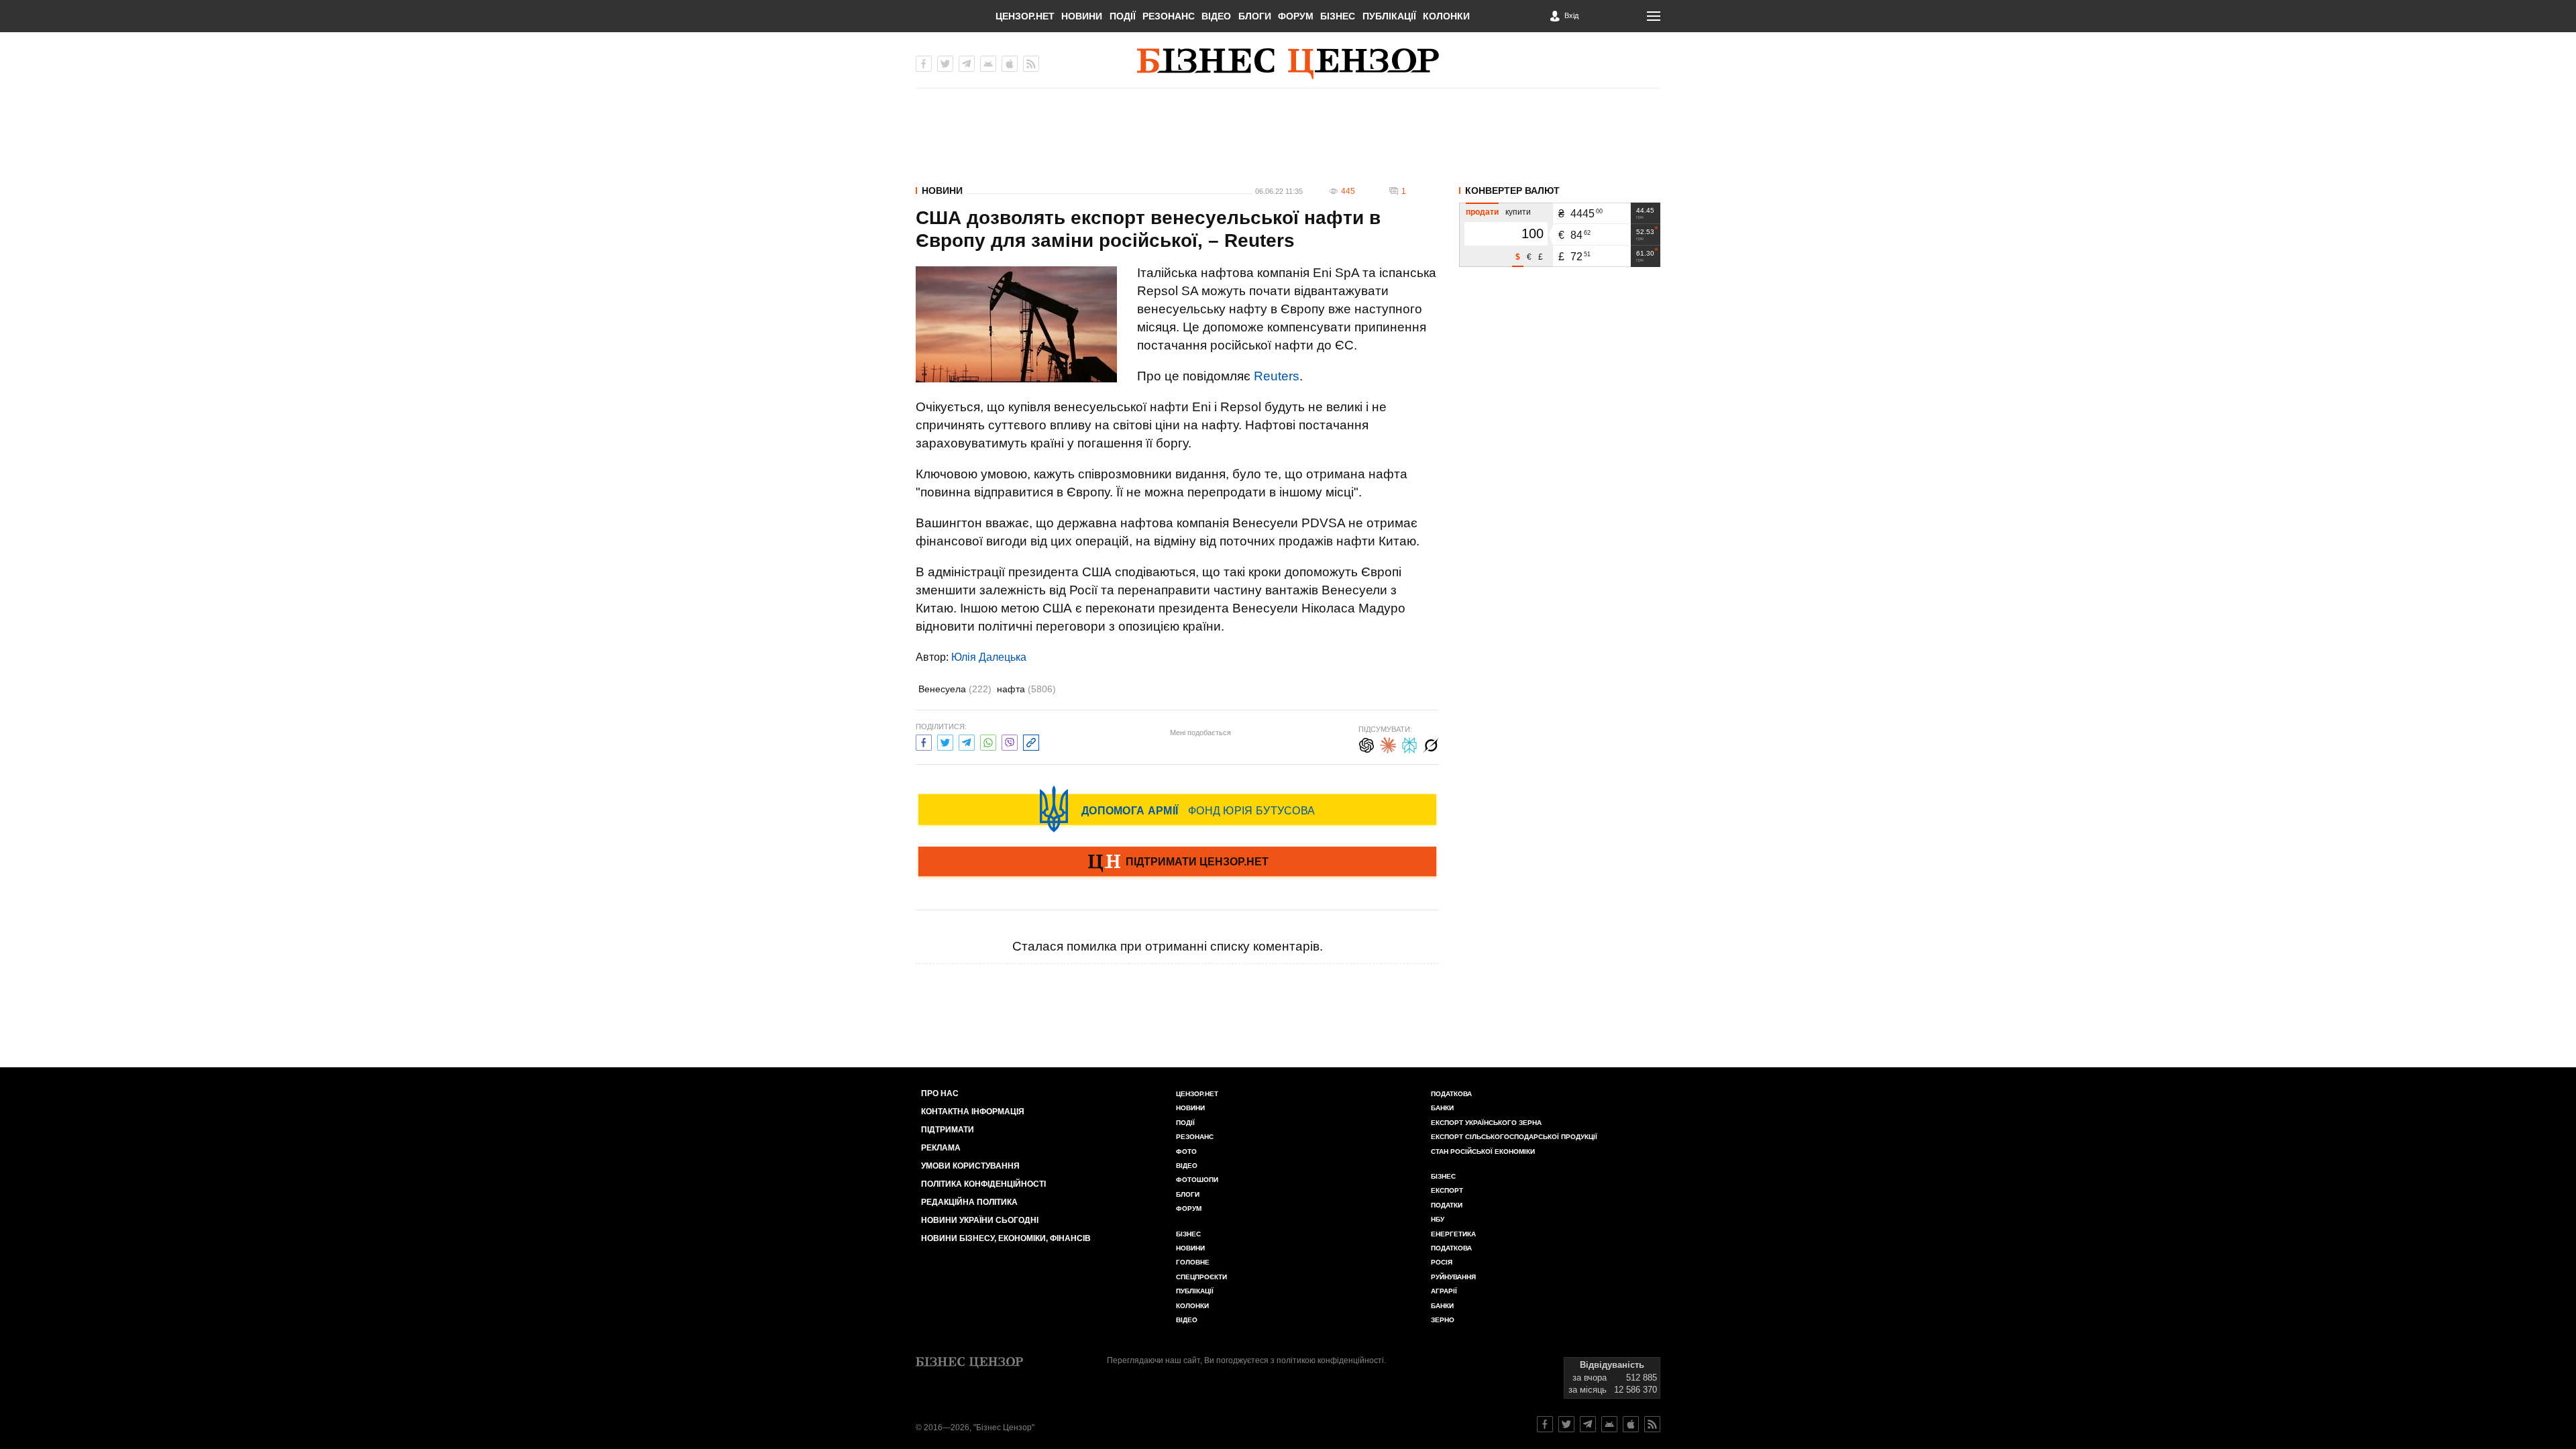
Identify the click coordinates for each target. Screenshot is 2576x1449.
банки (1442, 1108)
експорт (1447, 1190)
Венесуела (955, 689)
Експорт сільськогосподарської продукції (1514, 1137)
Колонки (1446, 16)
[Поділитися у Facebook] (924, 741)
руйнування (1453, 1277)
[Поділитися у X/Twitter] (945, 741)
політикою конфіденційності (1330, 1360)
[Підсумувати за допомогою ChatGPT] (1366, 744)
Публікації (1389, 16)
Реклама (941, 1148)
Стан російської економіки (1483, 1151)
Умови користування (970, 1166)
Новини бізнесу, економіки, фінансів (1006, 1238)
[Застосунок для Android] (988, 64)
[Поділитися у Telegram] (967, 741)
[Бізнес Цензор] (1288, 64)
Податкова (1451, 1094)
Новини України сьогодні (980, 1220)
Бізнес (1338, 16)
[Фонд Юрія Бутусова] (1177, 809)
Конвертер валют (1512, 191)
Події (1123, 16)
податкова (1451, 1248)
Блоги (1255, 16)
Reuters (1277, 376)
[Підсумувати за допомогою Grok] (1431, 744)
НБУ (1438, 1219)
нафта (1026, 689)
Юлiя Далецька (989, 657)
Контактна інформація (973, 1112)
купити (1518, 212)
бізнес (1443, 1176)
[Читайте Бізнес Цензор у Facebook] (1545, 1424)
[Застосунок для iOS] (1010, 64)
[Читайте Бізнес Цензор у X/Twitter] (1566, 1424)
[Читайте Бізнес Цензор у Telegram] (1588, 1424)
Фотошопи (1197, 1180)
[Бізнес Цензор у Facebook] (924, 64)
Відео (1216, 16)
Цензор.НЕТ (1025, 16)
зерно (1443, 1320)
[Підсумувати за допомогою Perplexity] (1409, 744)
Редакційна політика (969, 1202)
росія (1442, 1262)
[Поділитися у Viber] (1010, 741)
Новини (1082, 16)
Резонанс (1169, 16)
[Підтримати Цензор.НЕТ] (1177, 863)
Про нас (940, 1093)
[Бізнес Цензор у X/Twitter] (945, 64)
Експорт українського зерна (1486, 1123)
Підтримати (948, 1130)
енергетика (1453, 1234)
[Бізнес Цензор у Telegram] (967, 64)
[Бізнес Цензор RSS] (1031, 64)
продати (1482, 212)
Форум (1296, 16)
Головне (1193, 1262)
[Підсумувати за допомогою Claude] (1388, 744)
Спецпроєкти (1201, 1277)
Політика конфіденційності (983, 1184)
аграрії (1444, 1291)
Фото (1186, 1151)
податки (1447, 1205)
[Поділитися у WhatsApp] (988, 741)
